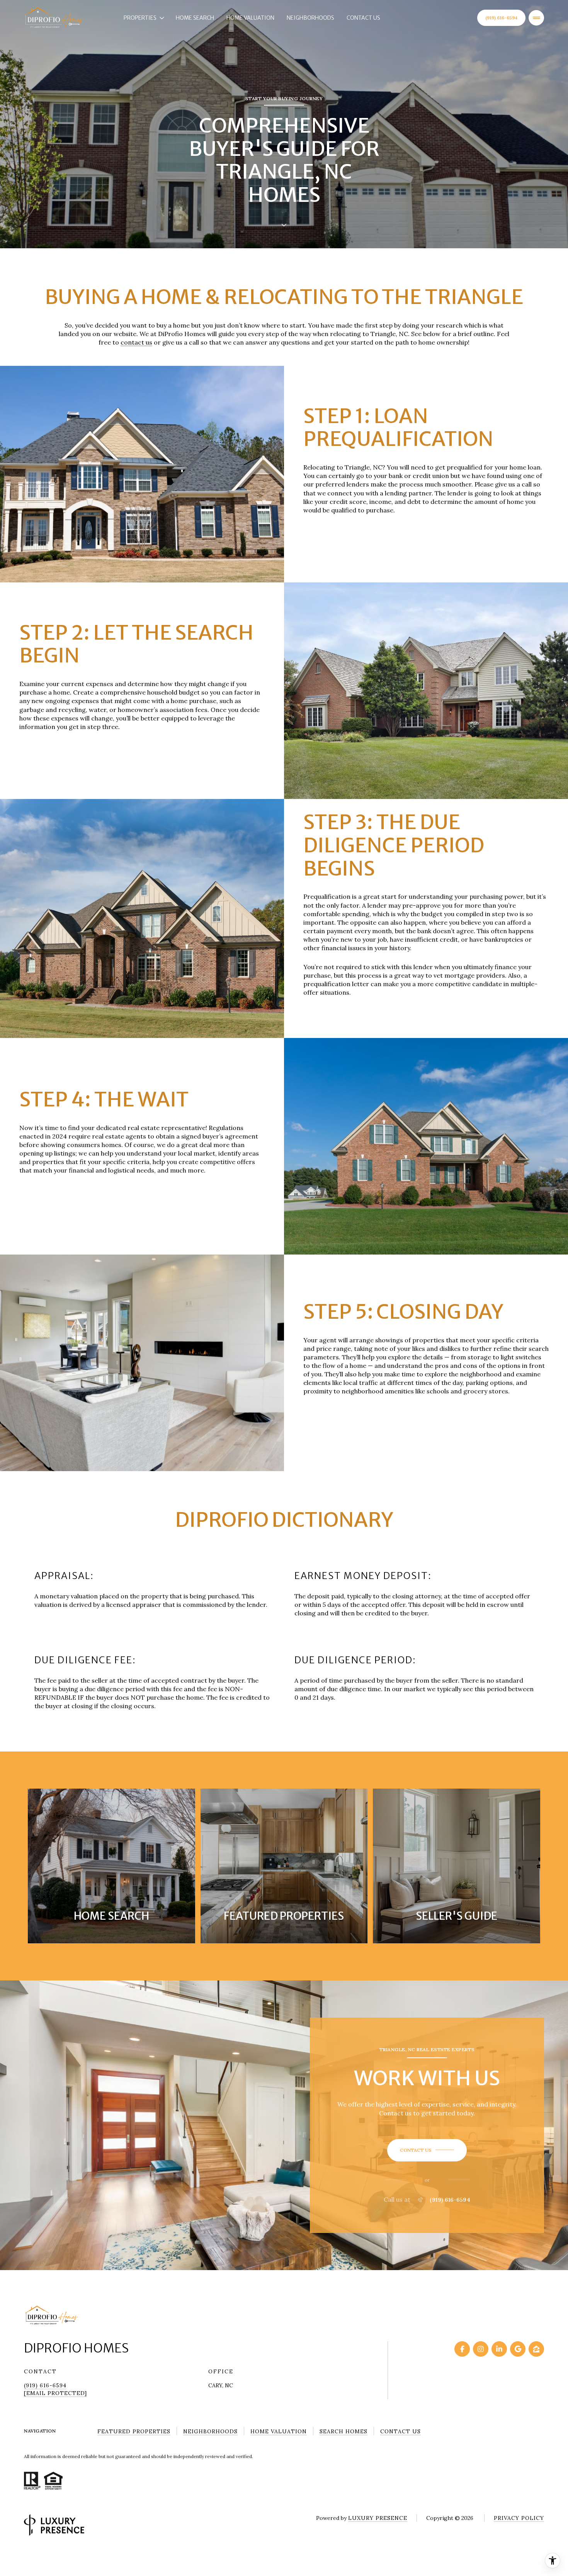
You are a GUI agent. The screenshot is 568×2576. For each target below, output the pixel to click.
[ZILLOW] (536, 2349)
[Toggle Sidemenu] (536, 18)
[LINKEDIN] (499, 2349)
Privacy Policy (519, 2518)
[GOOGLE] (518, 2349)
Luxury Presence (378, 2518)
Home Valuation (250, 18)
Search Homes (344, 2431)
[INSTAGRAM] (481, 2349)
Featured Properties (134, 2431)
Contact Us (363, 18)
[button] (427, 2150)
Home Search (195, 18)
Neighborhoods (310, 18)
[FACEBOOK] (462, 2349)
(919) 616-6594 (501, 18)
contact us (136, 342)
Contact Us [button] (400, 2431)
